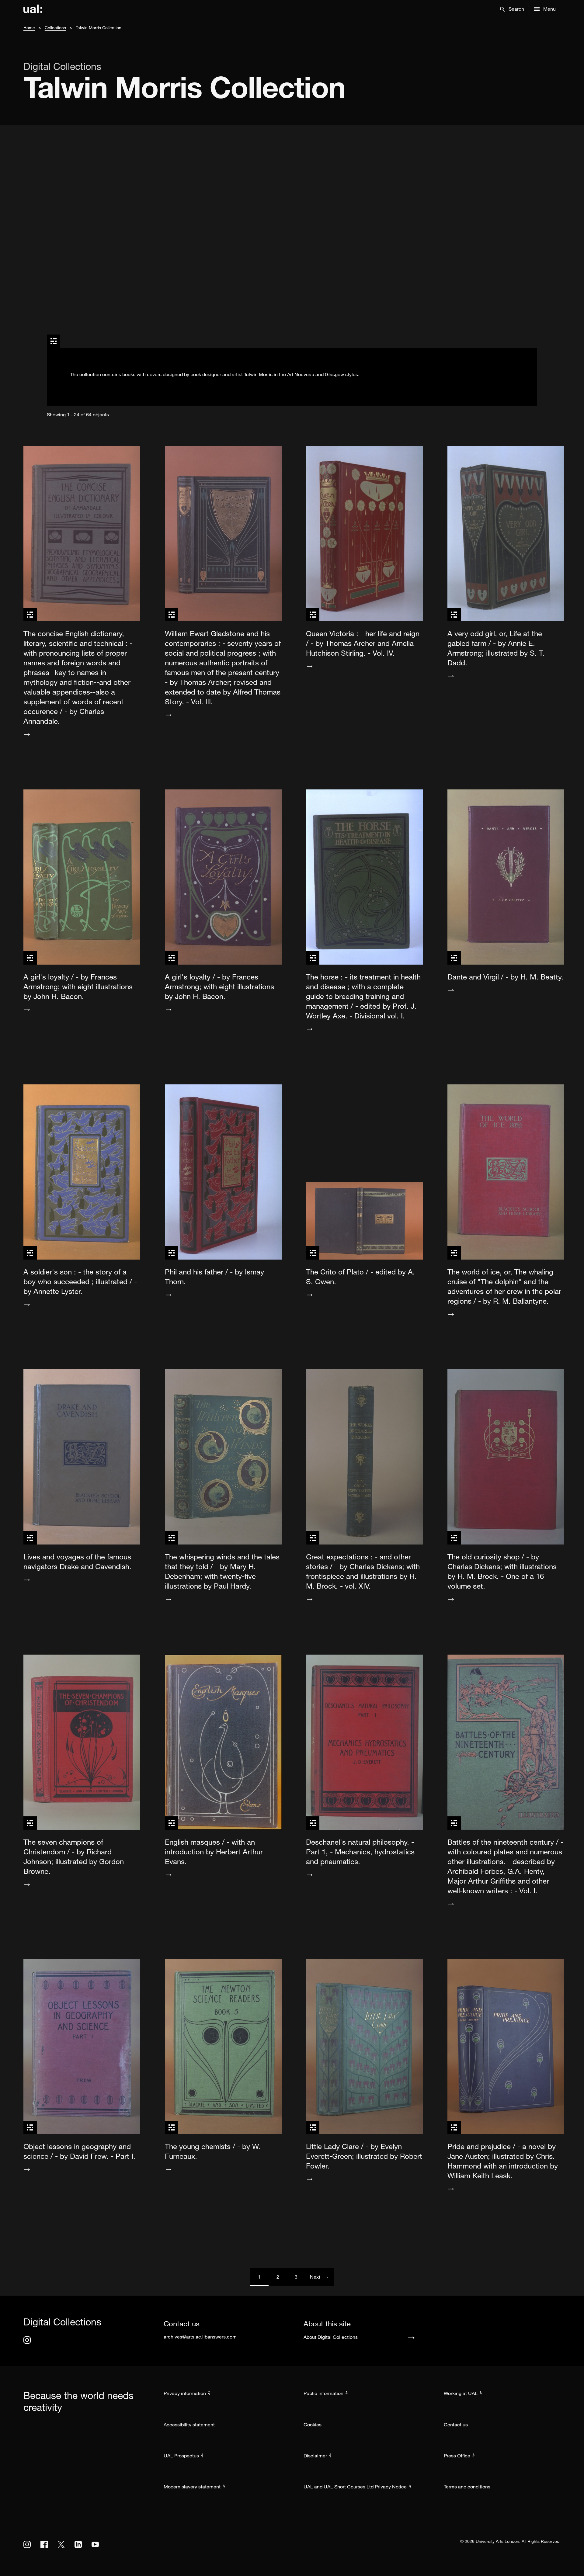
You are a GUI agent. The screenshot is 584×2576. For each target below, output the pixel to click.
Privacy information (185, 2393)
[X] (61, 2544)
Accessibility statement (189, 2425)
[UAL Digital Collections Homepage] (33, 9)
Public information (323, 2393)
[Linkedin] (78, 2544)
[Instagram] (27, 2340)
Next (322, 2277)
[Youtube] (95, 2544)
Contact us (456, 2425)
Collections (55, 28)
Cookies (313, 2425)
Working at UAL (461, 2393)
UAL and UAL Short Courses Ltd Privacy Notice (355, 2487)
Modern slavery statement (192, 2487)
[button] (512, 9)
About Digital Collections (331, 2337)
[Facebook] (44, 2544)
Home (29, 28)
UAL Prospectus (181, 2456)
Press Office (457, 2456)
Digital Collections (62, 66)
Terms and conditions (467, 2487)
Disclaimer (315, 2456)
